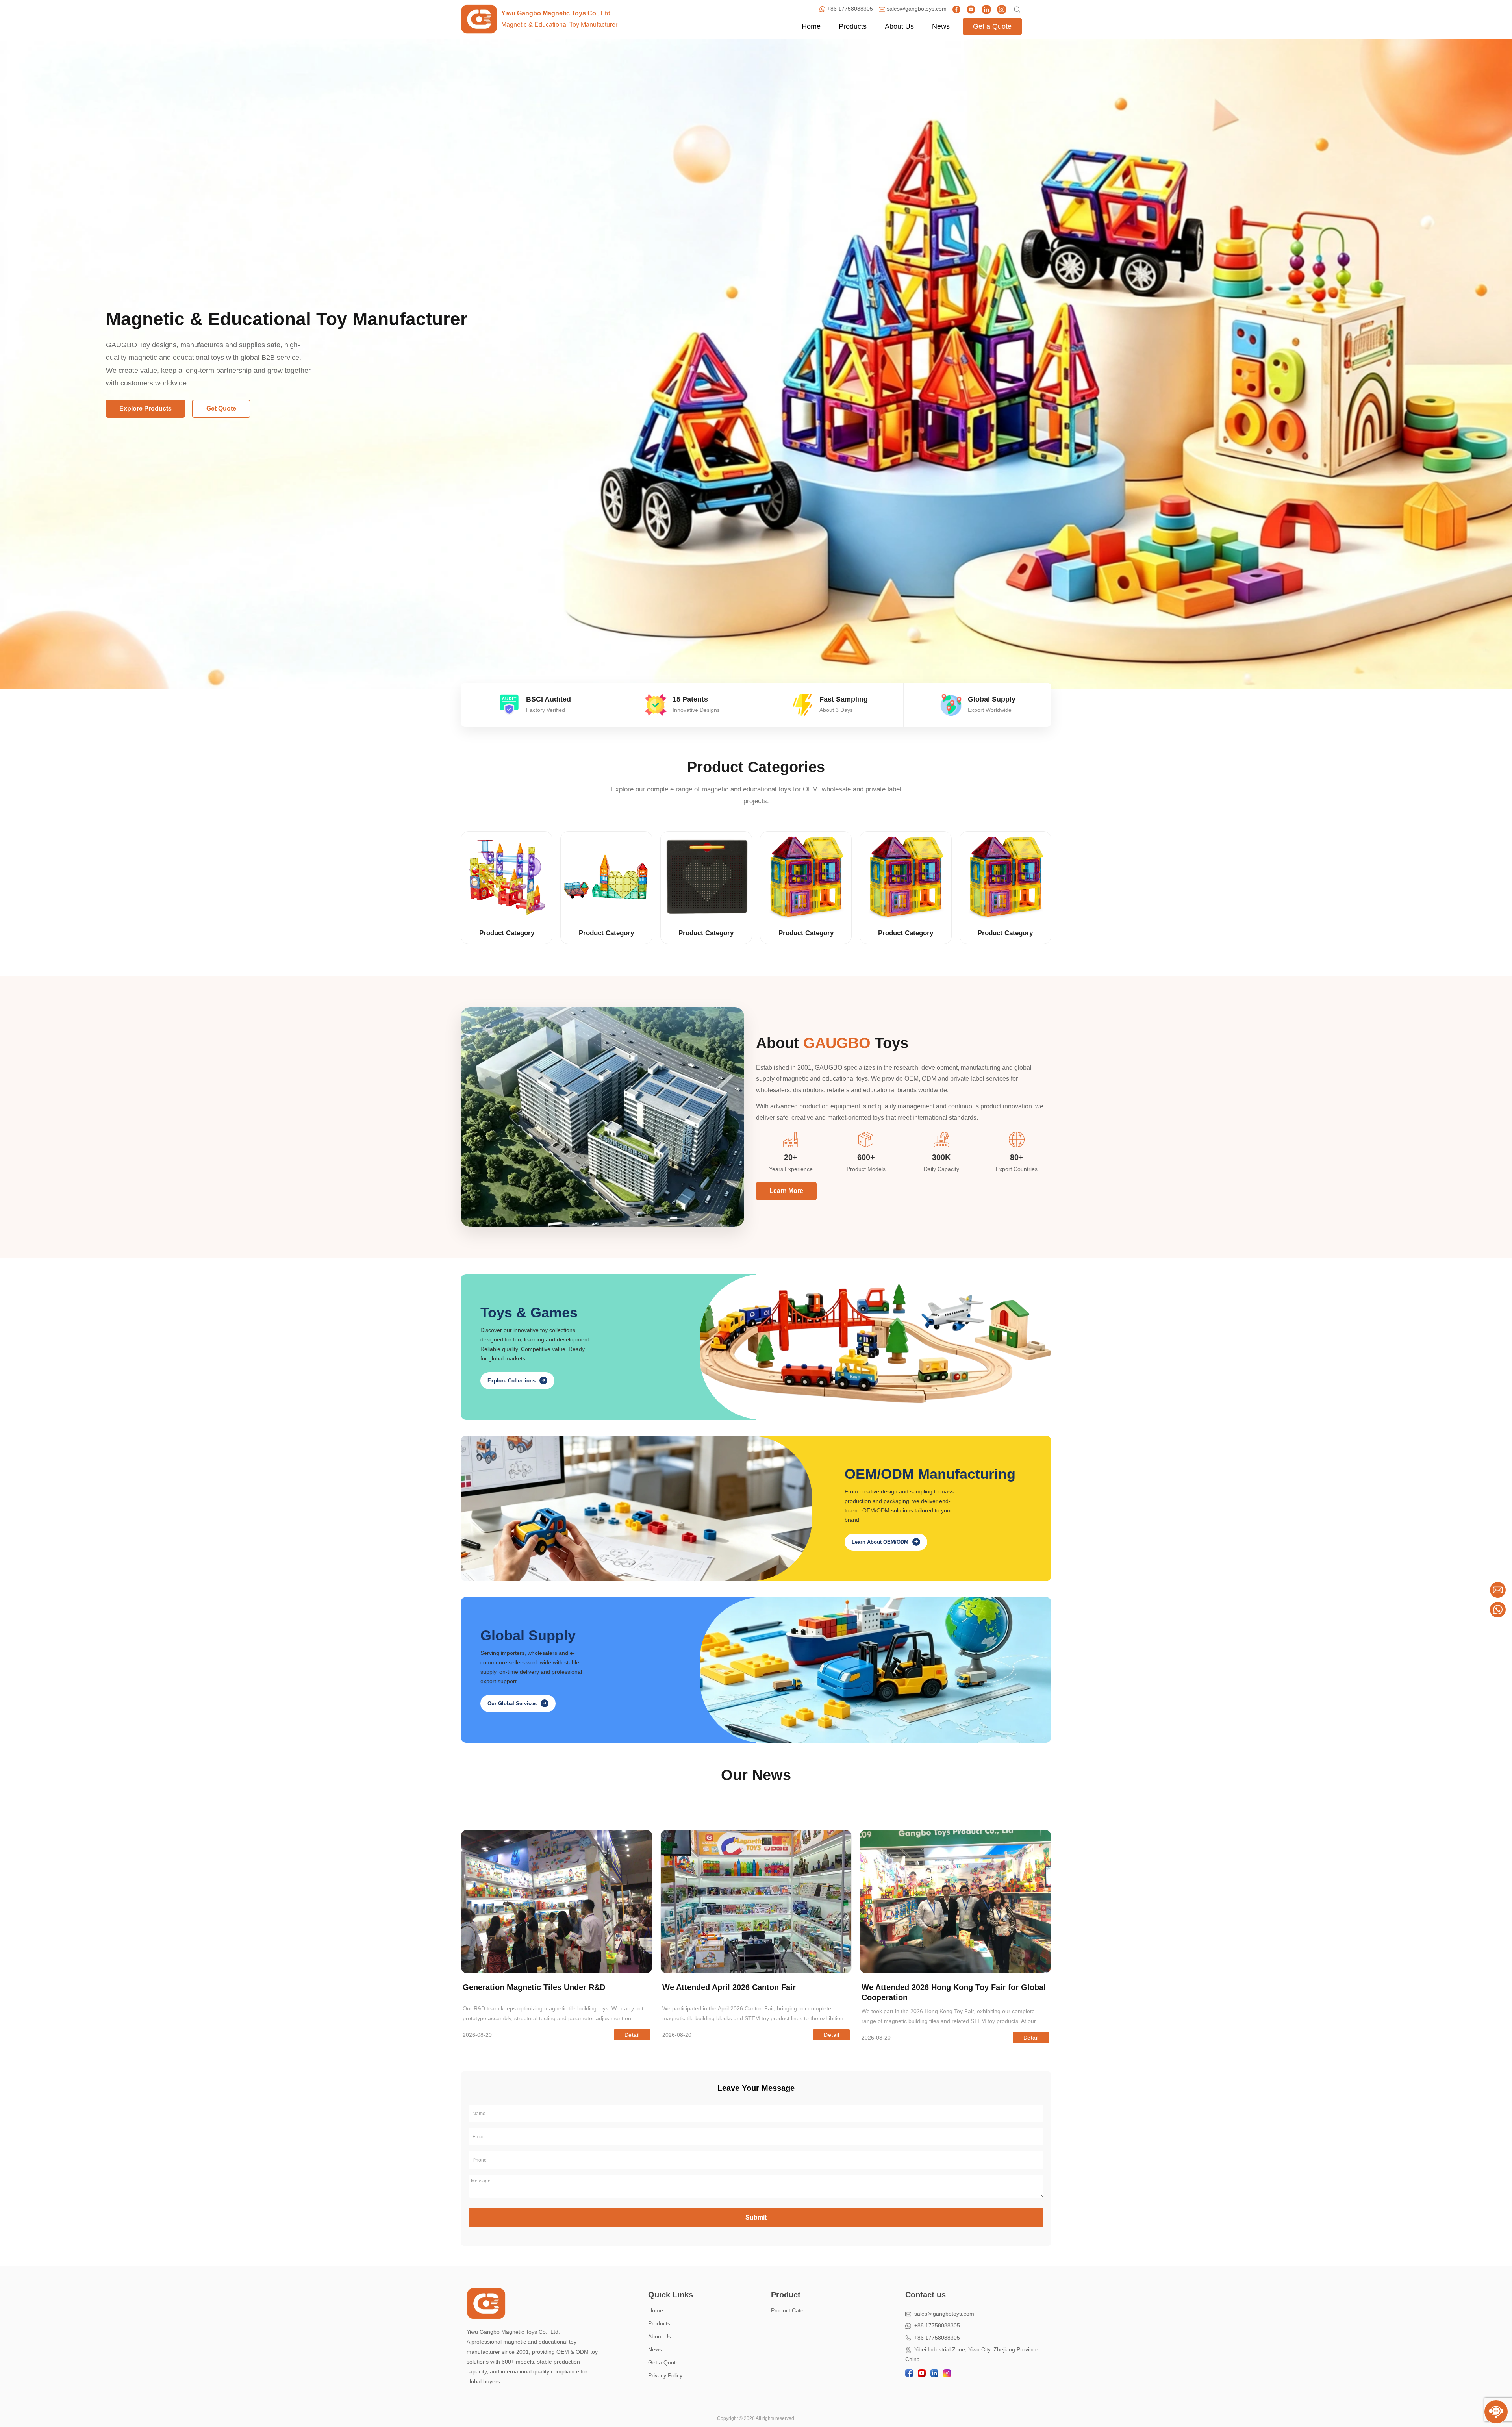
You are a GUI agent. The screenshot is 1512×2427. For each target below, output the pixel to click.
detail (632, 2035)
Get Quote (221, 409)
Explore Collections (516, 1380)
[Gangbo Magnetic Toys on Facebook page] (956, 9)
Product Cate (787, 2310)
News (655, 2349)
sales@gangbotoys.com (943, 2314)
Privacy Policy (665, 2375)
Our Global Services (517, 1703)
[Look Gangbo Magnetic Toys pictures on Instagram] (1002, 9)
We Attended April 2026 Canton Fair (729, 1987)
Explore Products (145, 409)
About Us (660, 2336)
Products (659, 2323)
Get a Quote (663, 2362)
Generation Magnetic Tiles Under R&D (534, 1987)
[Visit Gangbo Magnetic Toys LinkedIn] (986, 9)
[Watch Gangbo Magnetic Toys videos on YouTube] (971, 9)
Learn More (786, 1191)
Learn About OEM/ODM (885, 1542)
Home (656, 2310)
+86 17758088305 (936, 2325)
